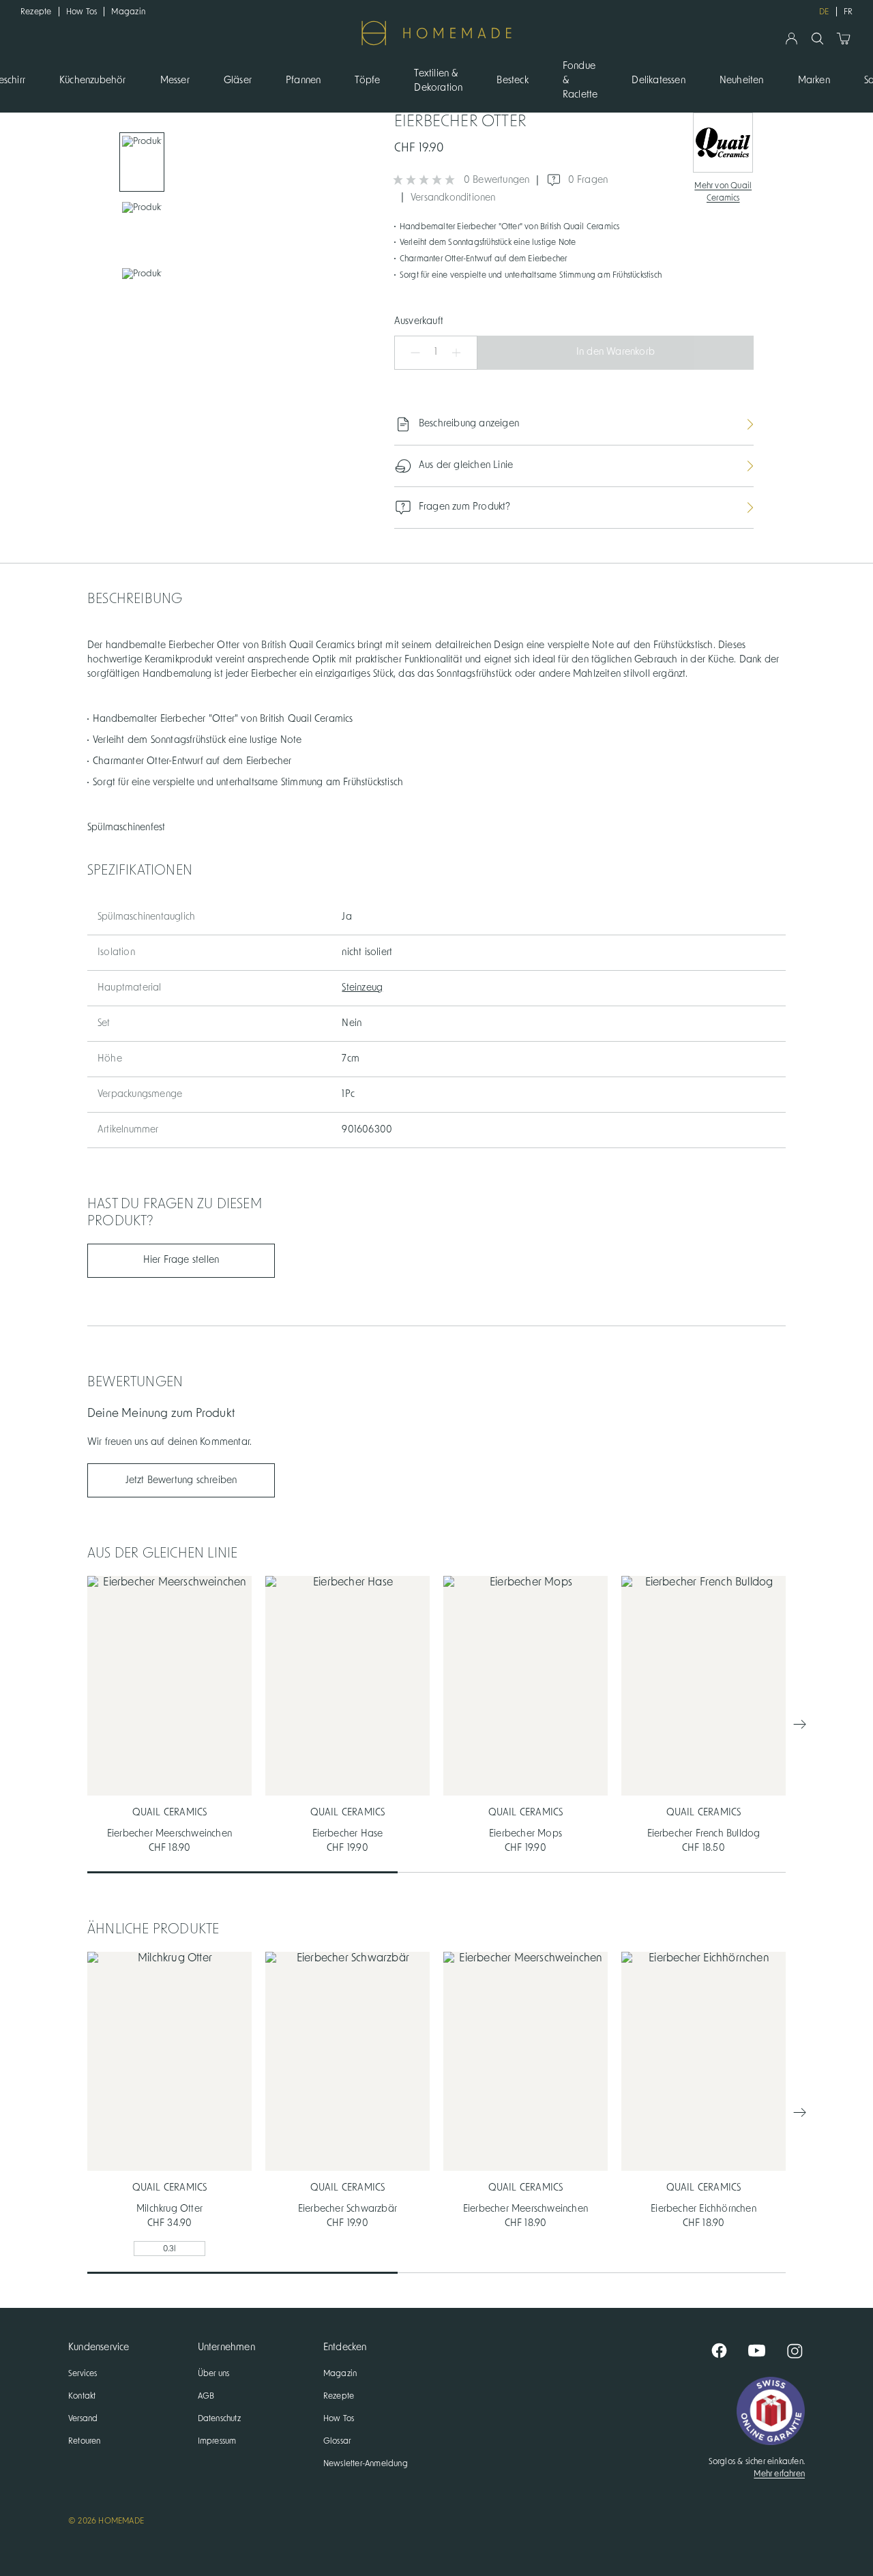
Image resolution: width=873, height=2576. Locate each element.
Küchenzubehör (93, 80)
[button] (409, 353)
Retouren (85, 2441)
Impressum (217, 2441)
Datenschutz (219, 2418)
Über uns (214, 2373)
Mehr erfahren (779, 2474)
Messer (175, 80)
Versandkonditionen (453, 198)
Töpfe (367, 80)
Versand (83, 2418)
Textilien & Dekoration (438, 81)
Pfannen (303, 80)
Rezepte (36, 12)
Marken (814, 80)
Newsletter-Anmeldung (366, 2463)
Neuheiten (742, 80)
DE (824, 12)
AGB (206, 2396)
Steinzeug (362, 988)
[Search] (817, 39)
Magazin (128, 12)
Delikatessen (658, 80)
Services (83, 2373)
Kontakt (82, 2396)
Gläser (238, 80)
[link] (142, 162)
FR (848, 12)
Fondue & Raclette (580, 80)
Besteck (512, 80)
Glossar (337, 2441)
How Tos (82, 12)
